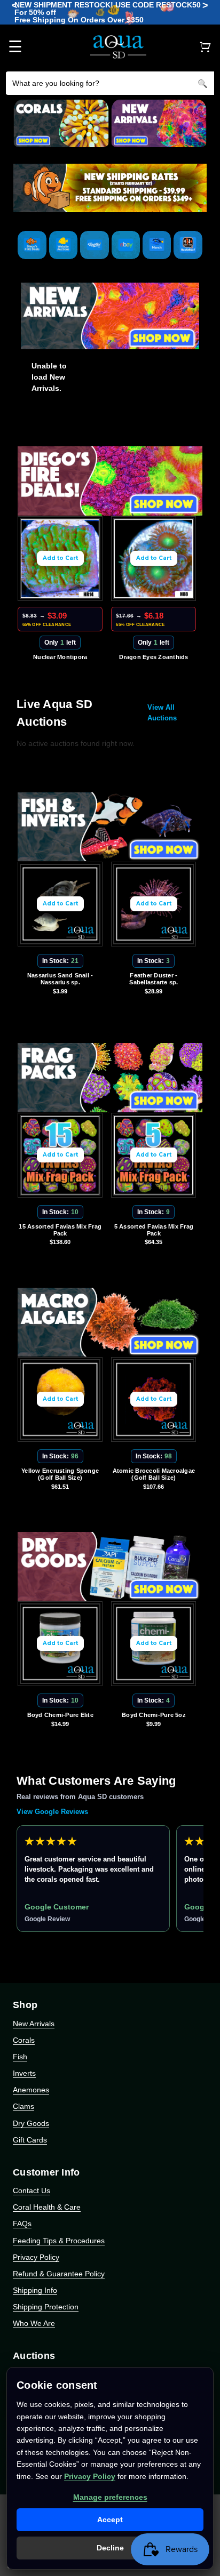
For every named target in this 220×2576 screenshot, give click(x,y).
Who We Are (34, 2323)
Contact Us (32, 2190)
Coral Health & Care (47, 2207)
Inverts (24, 2073)
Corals (24, 2040)
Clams (23, 2106)
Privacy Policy (36, 2257)
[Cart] (205, 47)
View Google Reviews (52, 1812)
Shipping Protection (46, 2307)
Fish (20, 2057)
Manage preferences (110, 2497)
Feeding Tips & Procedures (59, 2241)
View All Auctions (162, 713)
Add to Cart (60, 558)
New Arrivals (34, 2024)
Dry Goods (31, 2123)
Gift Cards (30, 2140)
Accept (110, 2519)
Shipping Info (35, 2290)
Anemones (31, 2090)
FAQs (22, 2224)
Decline (110, 2548)
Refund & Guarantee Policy (59, 2274)
